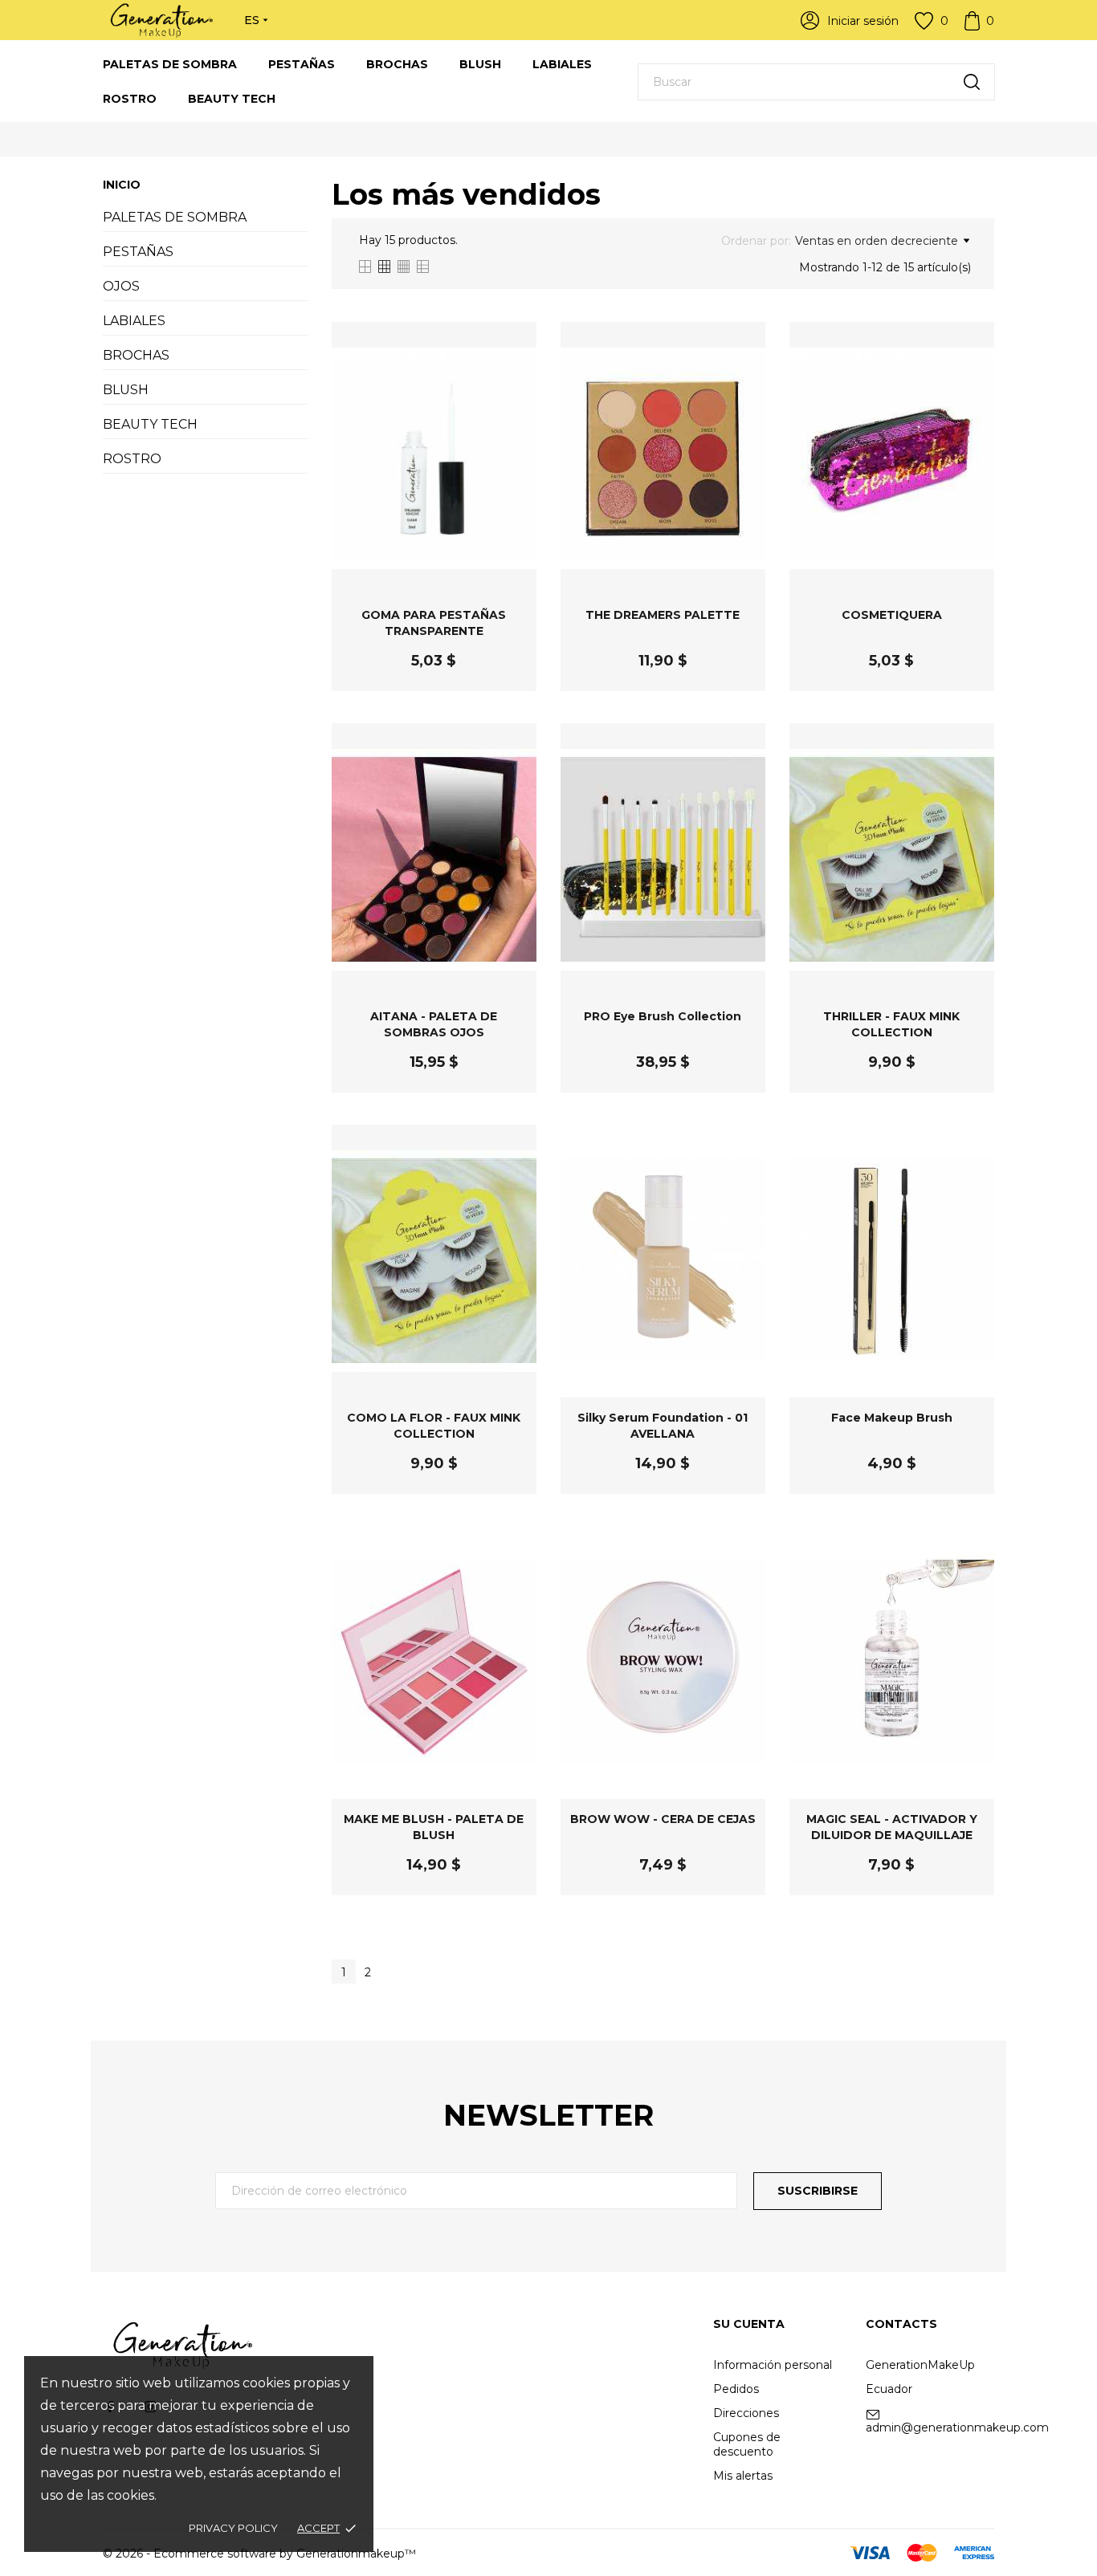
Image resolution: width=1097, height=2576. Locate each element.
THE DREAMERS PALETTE (663, 615)
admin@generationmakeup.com (957, 2427)
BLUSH (480, 64)
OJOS (121, 286)
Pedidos (736, 2389)
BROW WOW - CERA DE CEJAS (663, 1819)
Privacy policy (233, 2528)
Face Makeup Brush (892, 1418)
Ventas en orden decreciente (877, 241)
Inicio (122, 185)
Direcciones (746, 2413)
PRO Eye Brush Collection (663, 1016)
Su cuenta (749, 2324)
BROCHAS (397, 64)
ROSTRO (130, 99)
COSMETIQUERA (892, 615)
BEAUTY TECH (232, 99)
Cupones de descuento (747, 2444)
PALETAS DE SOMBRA (170, 64)
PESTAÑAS (302, 64)
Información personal (773, 2365)
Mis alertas (743, 2476)
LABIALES (562, 64)
